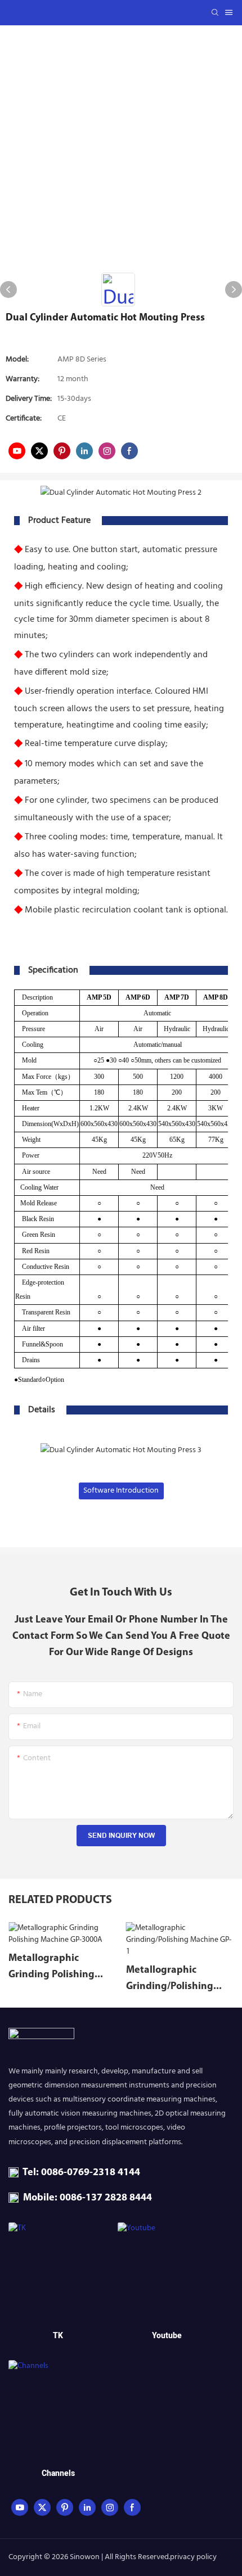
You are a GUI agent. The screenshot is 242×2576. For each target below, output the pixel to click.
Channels (58, 2473)
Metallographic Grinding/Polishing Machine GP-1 (170, 1980)
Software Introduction (121, 1491)
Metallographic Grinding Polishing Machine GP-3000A (52, 1969)
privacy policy (193, 2557)
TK (58, 2336)
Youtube (167, 2336)
